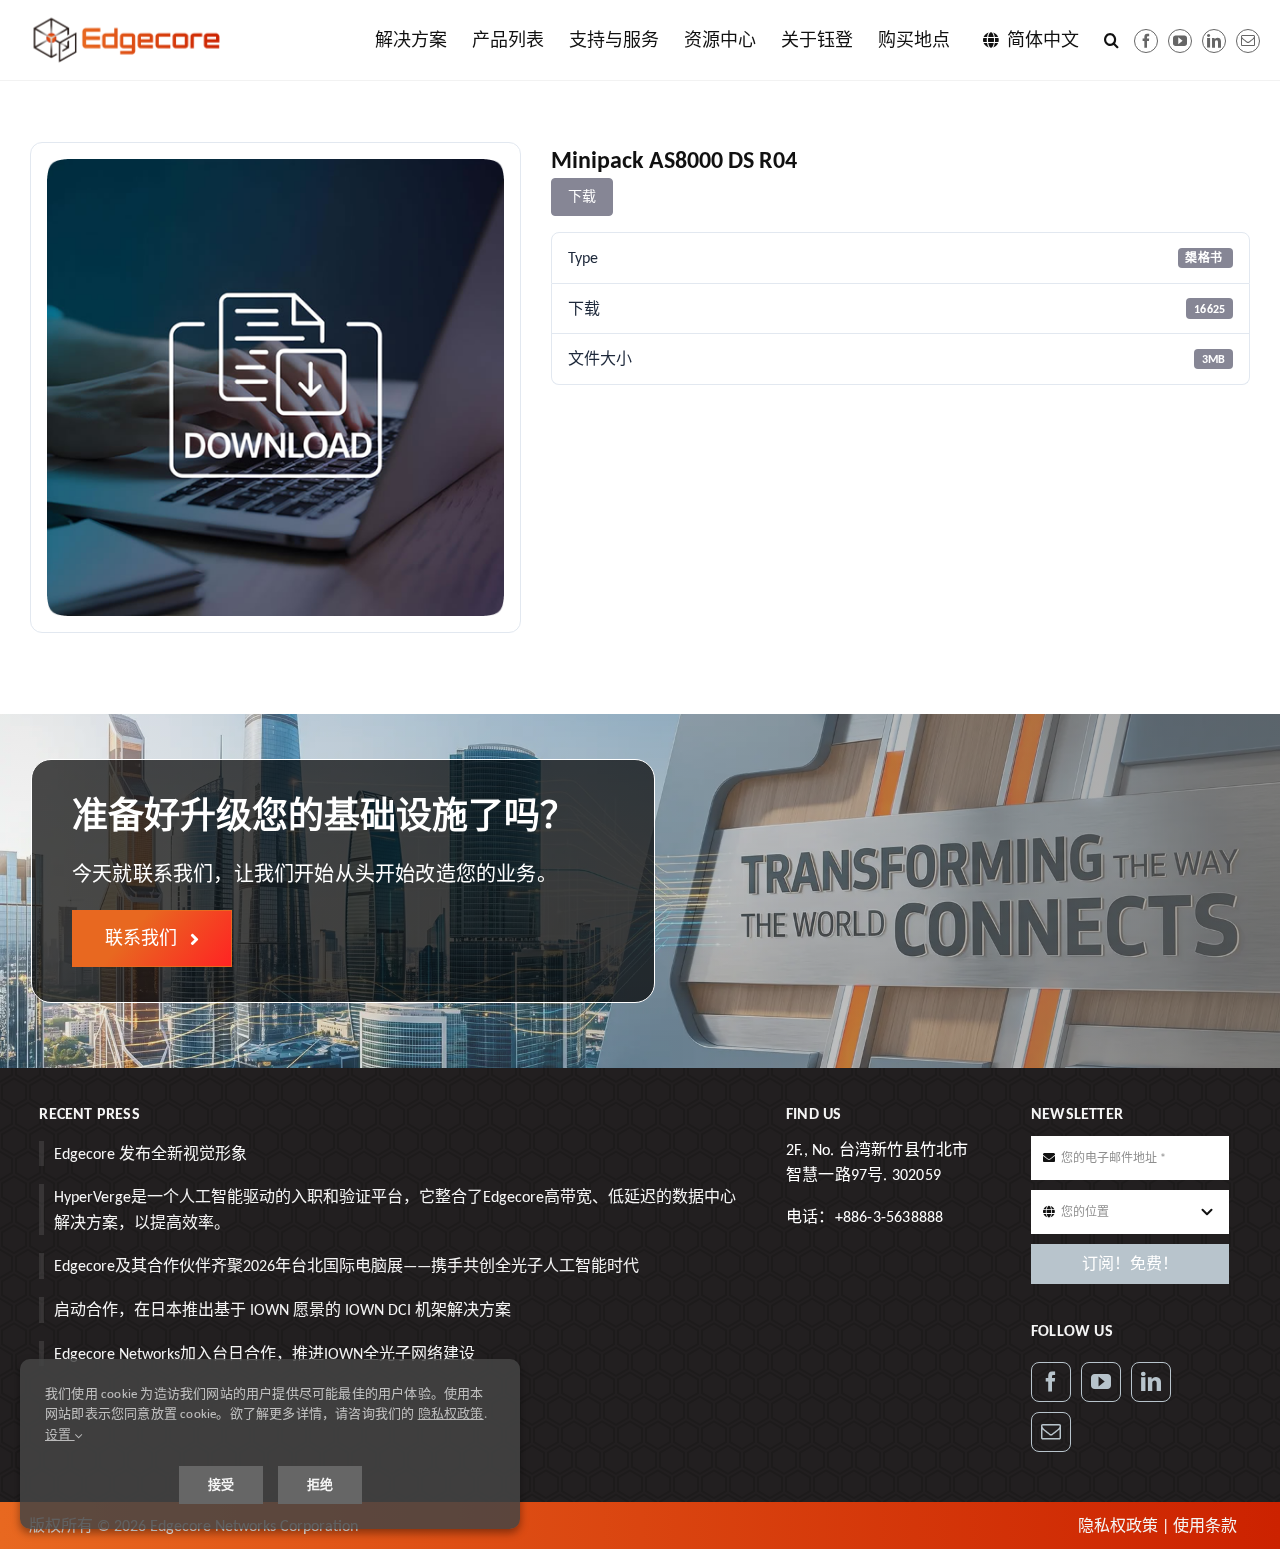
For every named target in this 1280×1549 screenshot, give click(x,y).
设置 (60, 1434)
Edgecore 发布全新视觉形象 (150, 1153)
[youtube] (1180, 41)
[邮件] (1248, 41)
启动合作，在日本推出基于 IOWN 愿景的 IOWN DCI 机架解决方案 (282, 1309)
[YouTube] (1101, 1382)
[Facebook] (1146, 41)
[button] (1111, 40)
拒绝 (320, 1484)
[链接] (1214, 41)
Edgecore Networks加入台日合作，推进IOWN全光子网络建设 (264, 1353)
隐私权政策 (1118, 1525)
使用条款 (1205, 1525)
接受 (221, 1484)
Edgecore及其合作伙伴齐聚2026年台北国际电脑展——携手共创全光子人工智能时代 (346, 1265)
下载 (582, 196)
